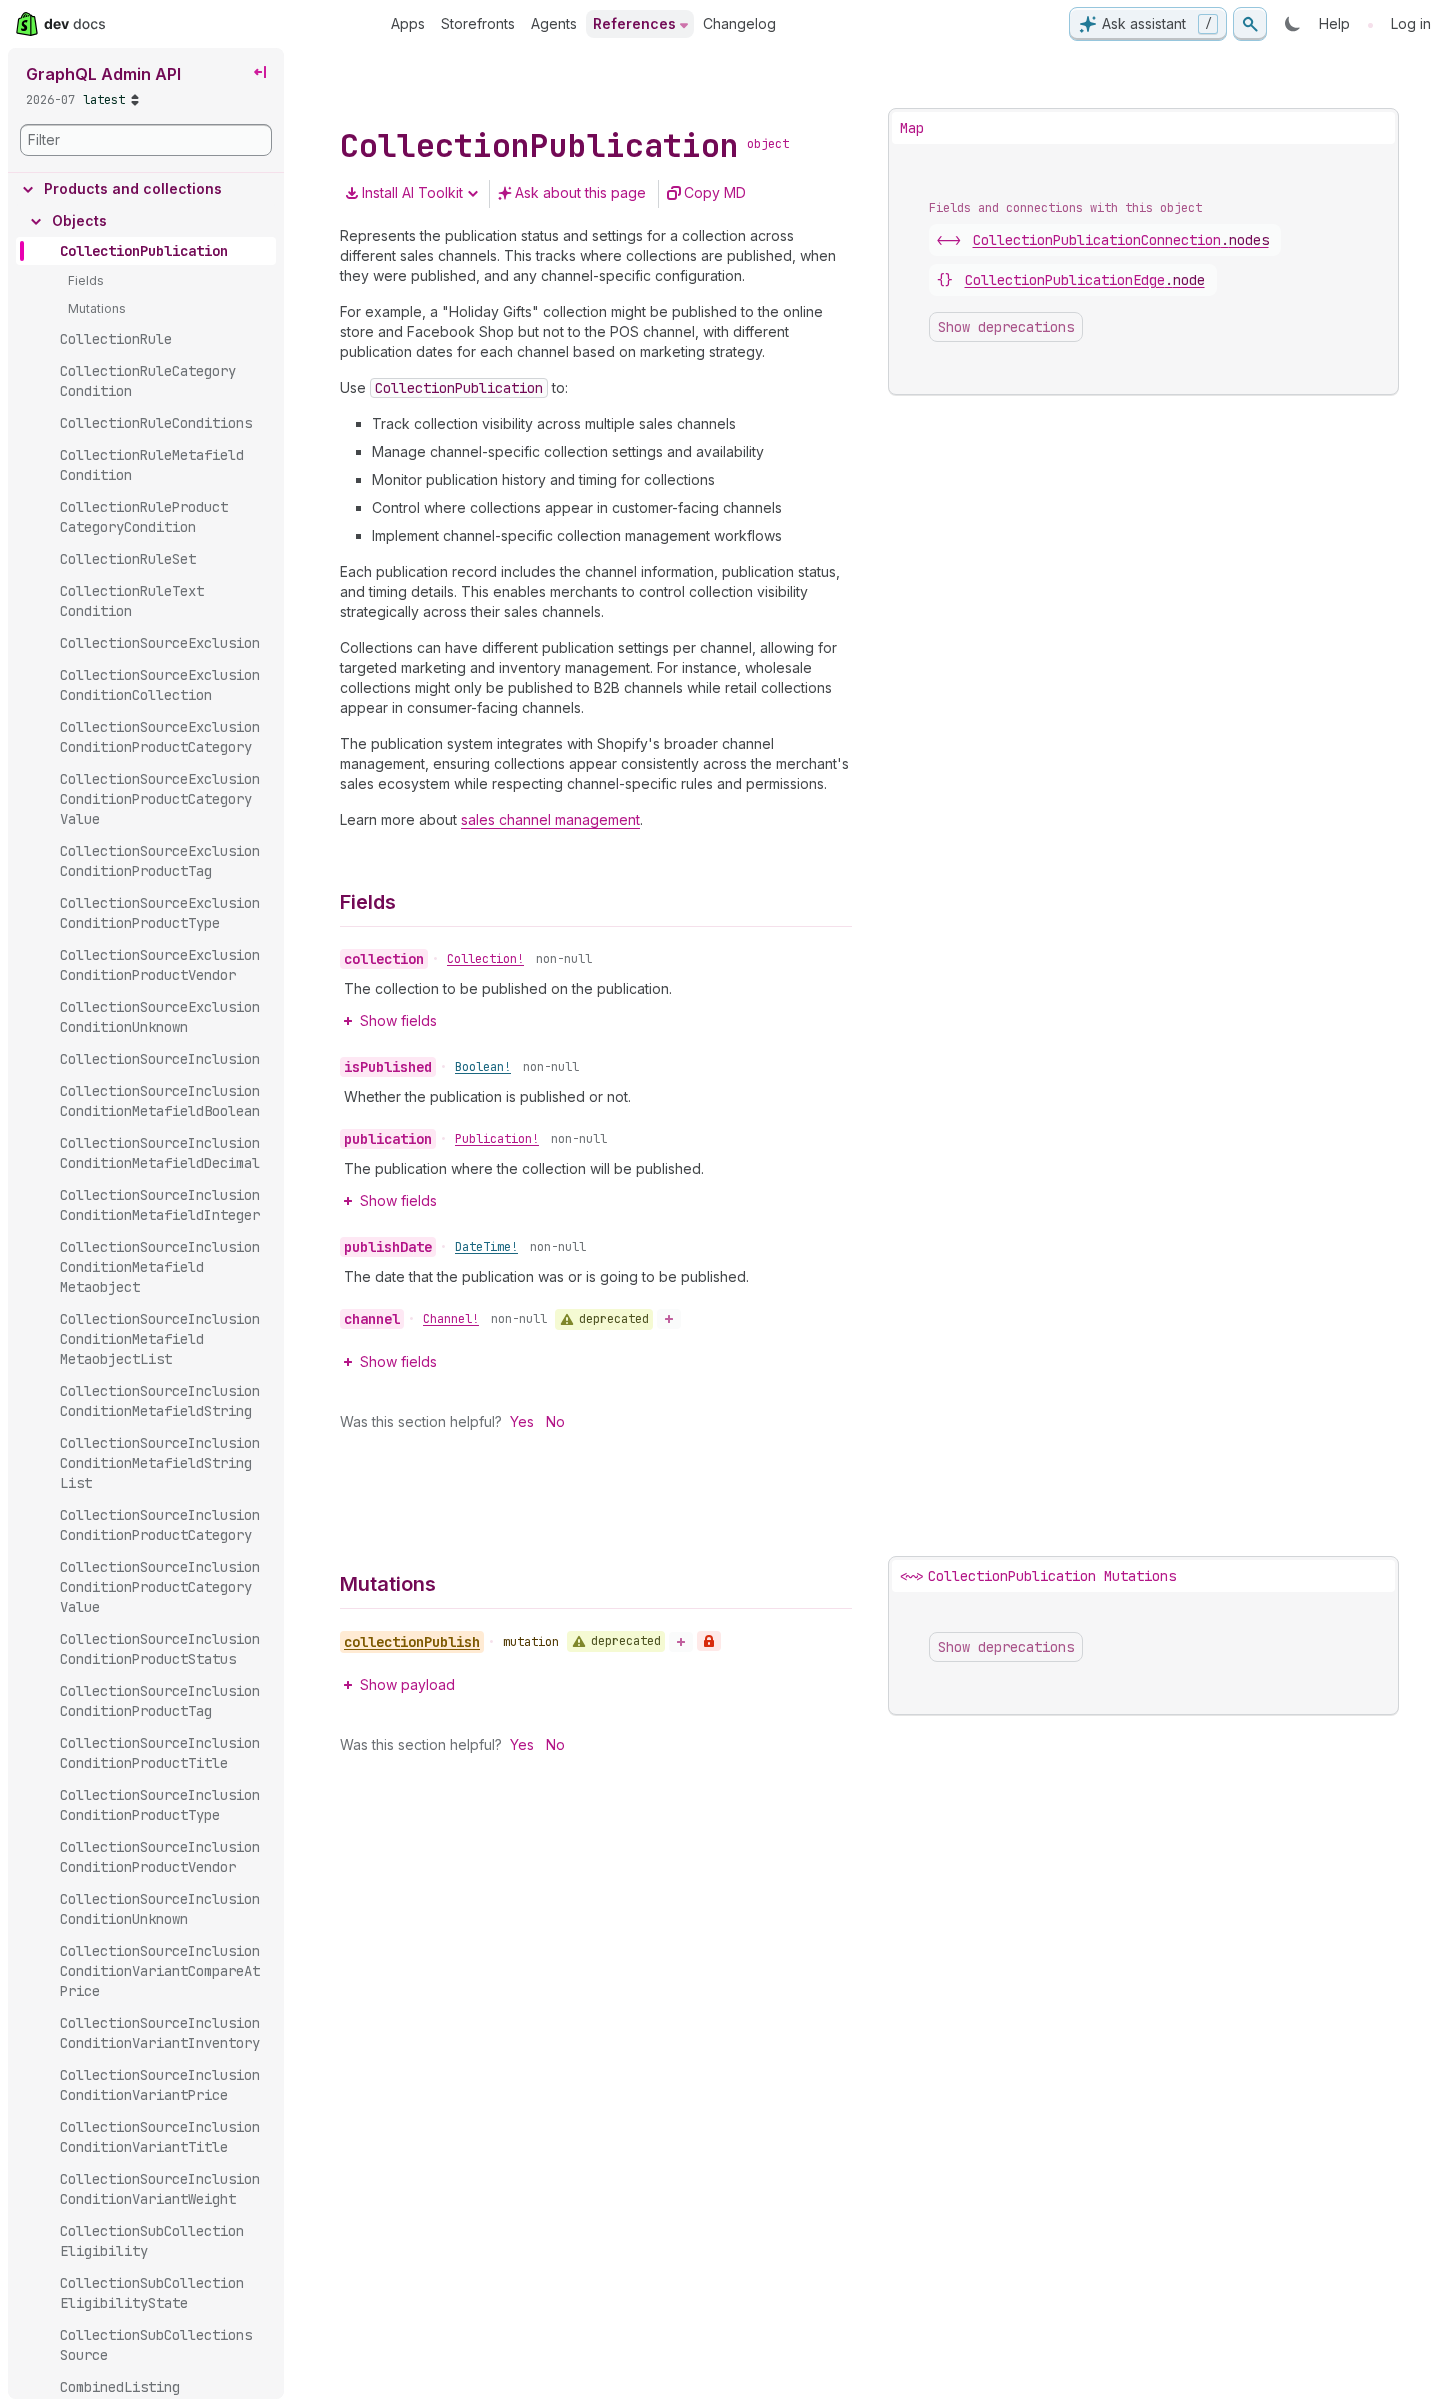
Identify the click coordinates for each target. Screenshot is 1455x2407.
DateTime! (486, 1247)
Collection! (485, 959)
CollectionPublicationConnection (1121, 240)
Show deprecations (1006, 327)
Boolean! (483, 1067)
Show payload (407, 1684)
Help (1334, 23)
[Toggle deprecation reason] (669, 1319)
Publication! (497, 1139)
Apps (408, 23)
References (634, 23)
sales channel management (550, 819)
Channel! (451, 1319)
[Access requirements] (709, 1641)
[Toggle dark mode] (1293, 24)
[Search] (1250, 24)
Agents (554, 23)
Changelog (739, 23)
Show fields (398, 1020)
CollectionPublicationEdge (1085, 280)
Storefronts (478, 23)
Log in (1411, 23)
